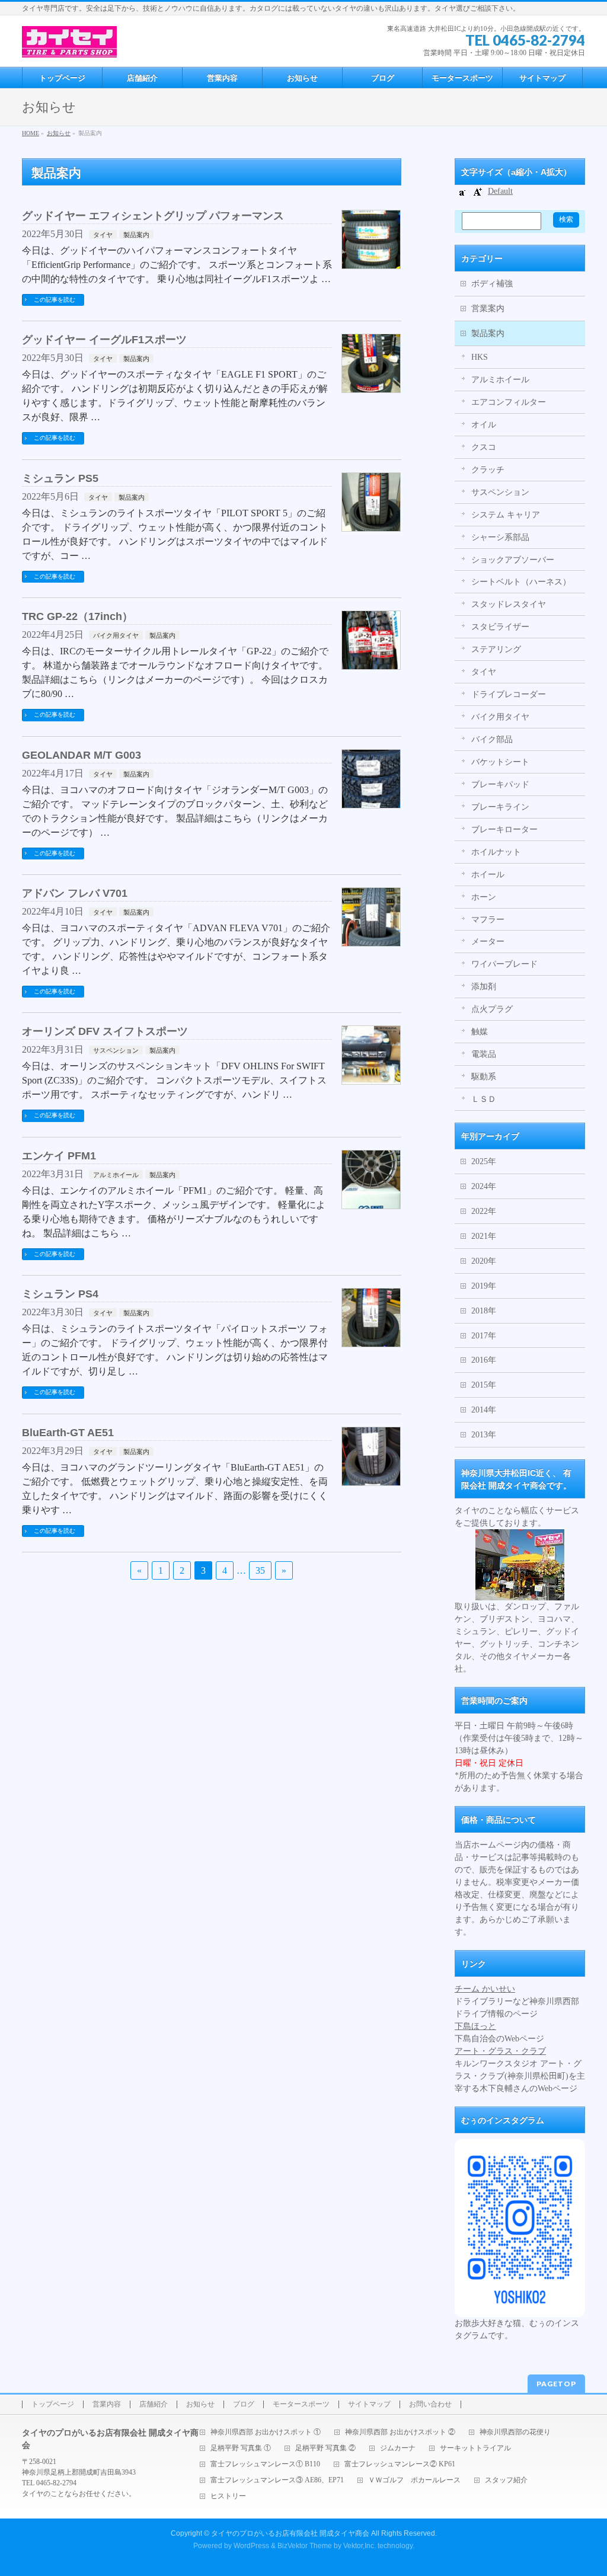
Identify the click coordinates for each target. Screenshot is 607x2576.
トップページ (53, 2404)
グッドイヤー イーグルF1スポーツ (104, 339)
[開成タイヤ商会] (69, 44)
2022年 (484, 1211)
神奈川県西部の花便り (515, 2432)
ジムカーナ (398, 2448)
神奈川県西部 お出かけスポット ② (400, 2432)
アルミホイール (116, 1175)
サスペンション (116, 1050)
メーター (488, 942)
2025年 (484, 1161)
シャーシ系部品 (500, 537)
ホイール (488, 875)
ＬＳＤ (484, 1099)
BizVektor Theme (305, 2546)
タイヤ (103, 235)
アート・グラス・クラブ (500, 2051)
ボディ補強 (492, 284)
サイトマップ (369, 2404)
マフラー (488, 920)
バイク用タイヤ (116, 635)
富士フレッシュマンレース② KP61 (400, 2464)
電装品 (484, 1054)
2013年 (484, 1435)
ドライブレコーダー (509, 694)
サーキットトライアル (475, 2448)
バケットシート (500, 762)
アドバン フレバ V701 (75, 893)
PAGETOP (556, 2384)
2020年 (484, 1261)
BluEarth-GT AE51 (68, 1432)
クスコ (484, 447)
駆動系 (484, 1077)
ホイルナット (496, 852)
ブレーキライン (500, 807)
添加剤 (484, 987)
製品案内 (136, 235)
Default (500, 191)
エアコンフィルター (509, 402)
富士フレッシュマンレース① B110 (265, 2464)
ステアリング (496, 649)
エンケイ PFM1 (59, 1156)
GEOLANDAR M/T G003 (82, 755)
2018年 (484, 1311)
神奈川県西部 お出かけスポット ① (266, 2432)
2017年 (484, 1336)
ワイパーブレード (504, 964)
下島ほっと (475, 2026)
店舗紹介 (154, 2404)
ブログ (244, 2404)
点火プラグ (492, 1009)
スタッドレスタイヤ (509, 604)
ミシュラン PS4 (60, 1294)
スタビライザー (500, 627)
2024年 (484, 1186)
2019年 (484, 1286)
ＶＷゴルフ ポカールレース (414, 2480)
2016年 (484, 1360)
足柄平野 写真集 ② (325, 2448)
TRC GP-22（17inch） (77, 616)
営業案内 (488, 309)
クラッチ (488, 470)
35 (260, 1570)
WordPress (251, 2546)
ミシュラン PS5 (60, 478)
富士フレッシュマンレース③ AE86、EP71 (277, 2480)
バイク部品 (492, 739)
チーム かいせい (485, 1989)
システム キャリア (506, 515)
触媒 (480, 1032)
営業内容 (107, 2404)
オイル (484, 425)
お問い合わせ (430, 2404)
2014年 (484, 1410)
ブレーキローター (504, 830)
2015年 (484, 1385)
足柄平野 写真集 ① (241, 2448)
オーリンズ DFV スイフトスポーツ (105, 1031)
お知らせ (200, 2404)
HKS (480, 357)
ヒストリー (228, 2496)
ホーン (484, 897)
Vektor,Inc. (360, 2546)
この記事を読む (55, 300)
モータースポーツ (301, 2404)
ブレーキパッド (500, 784)
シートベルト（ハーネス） (521, 582)
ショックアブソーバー (513, 560)
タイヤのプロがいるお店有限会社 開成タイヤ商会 (290, 2533)
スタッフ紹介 (506, 2480)
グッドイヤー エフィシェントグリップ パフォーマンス (153, 215)
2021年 (484, 1236)
